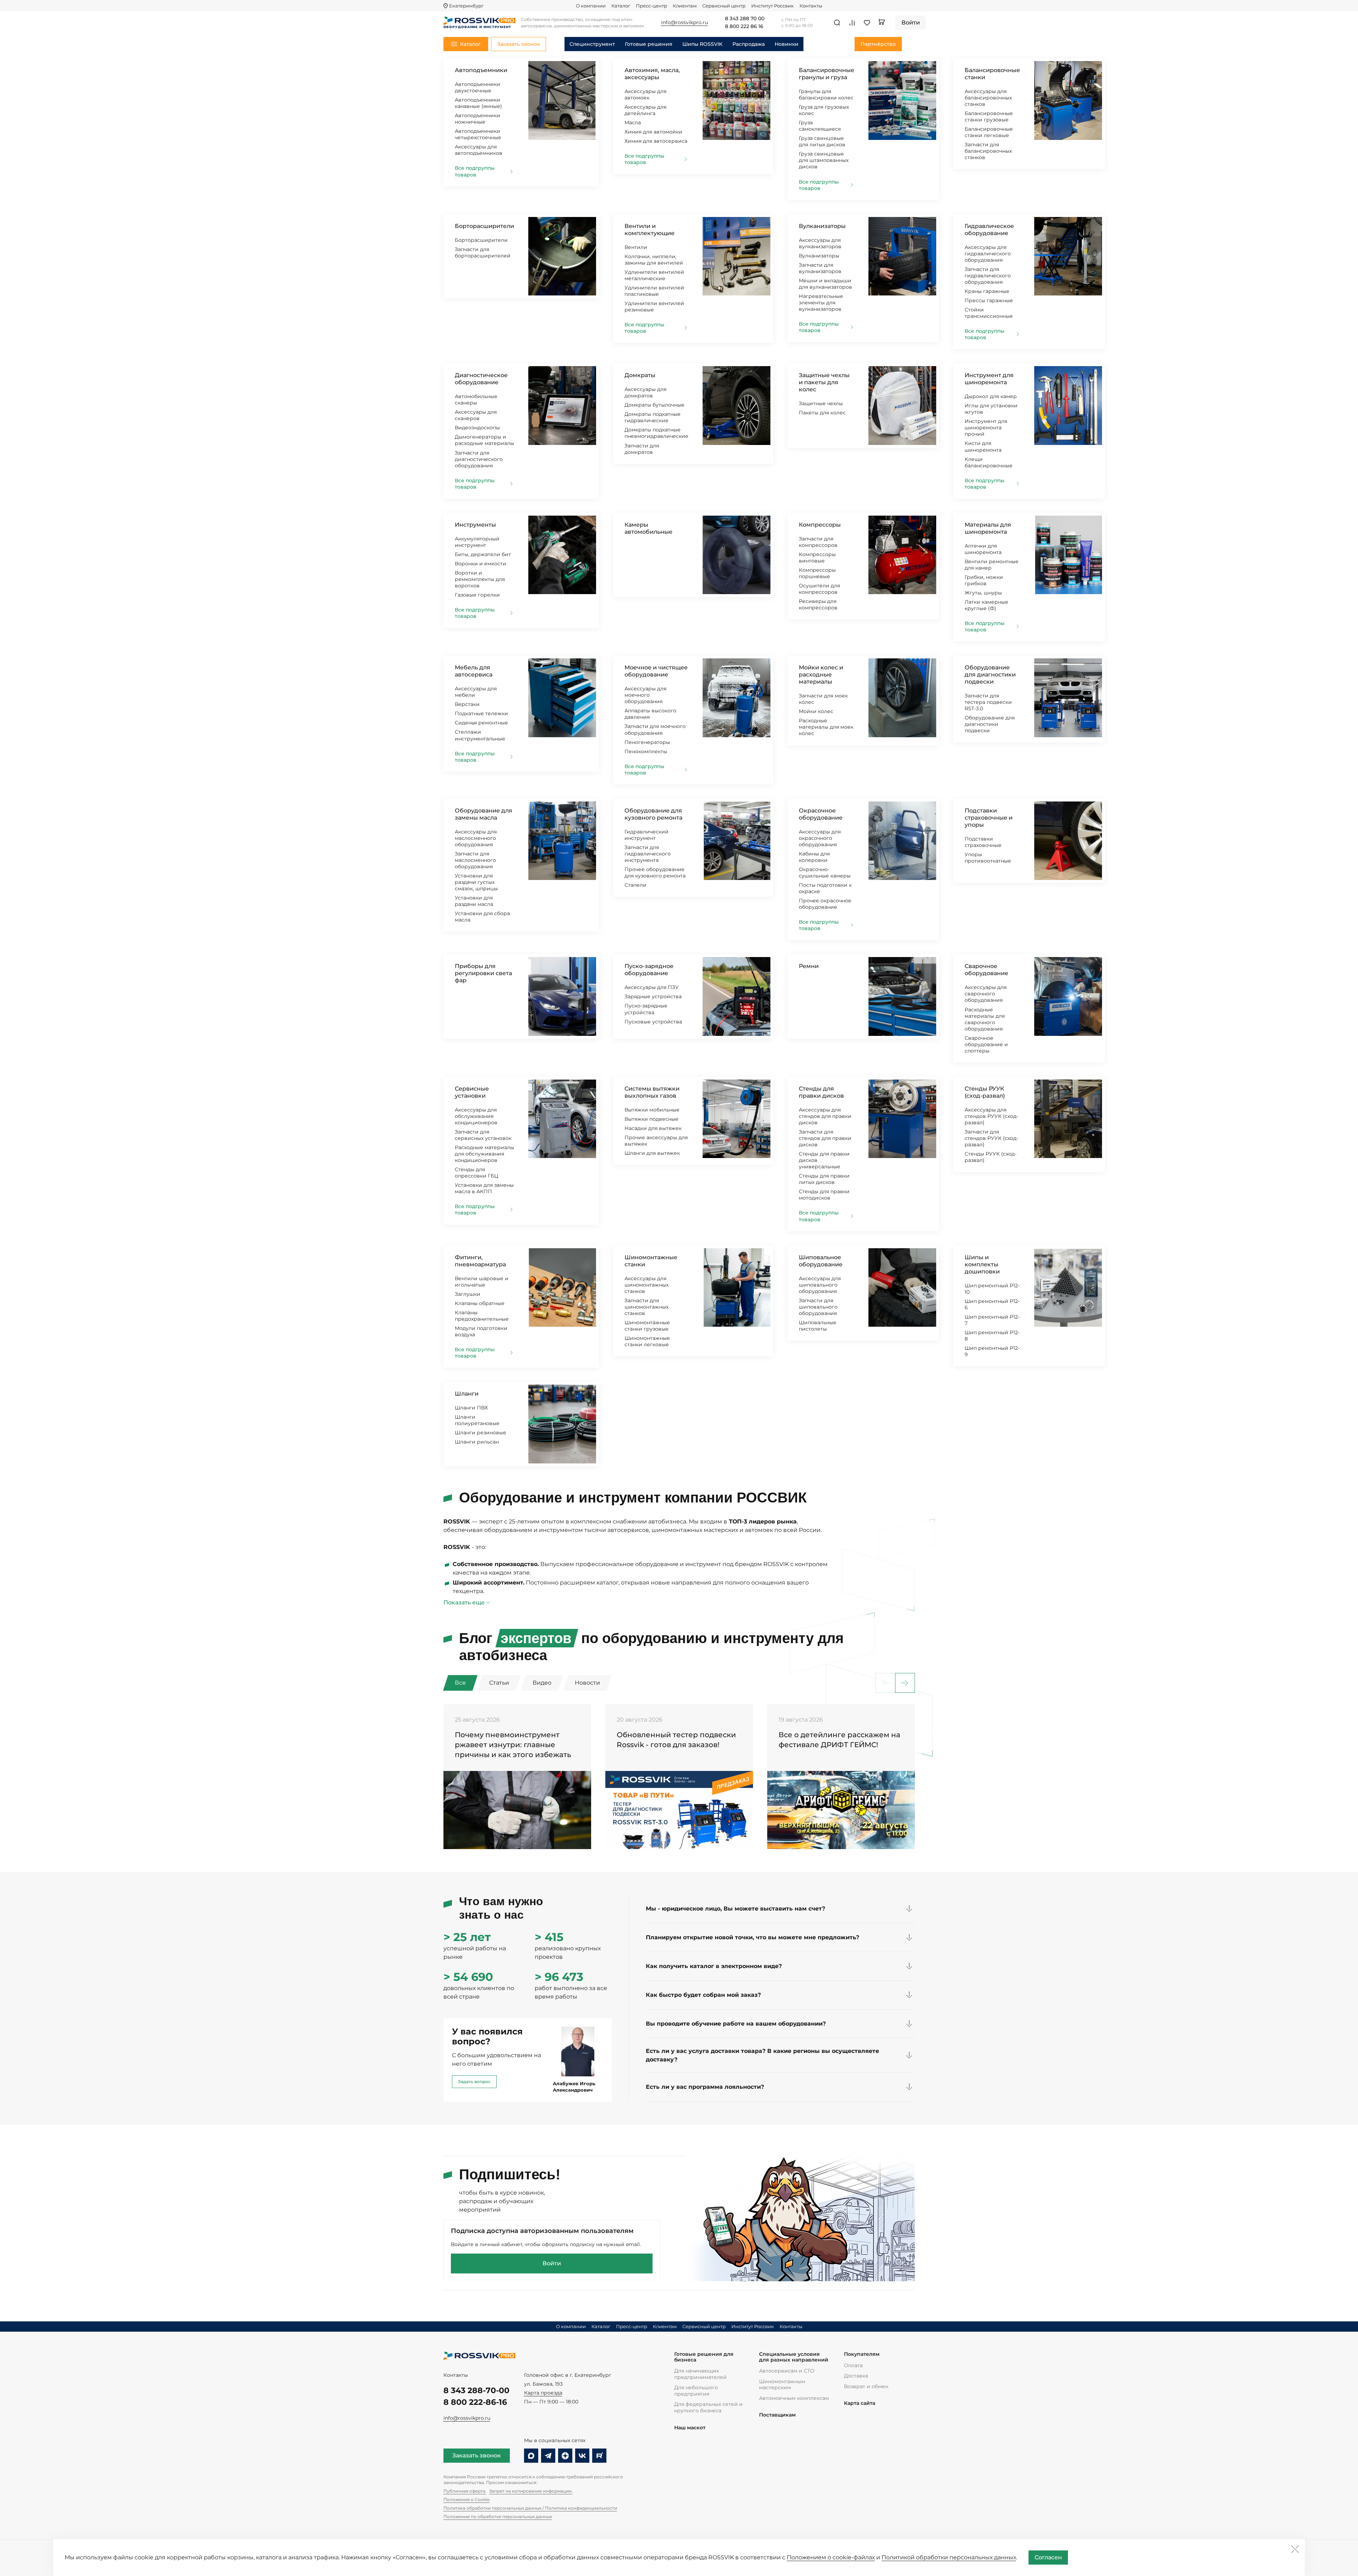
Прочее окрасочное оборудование (825, 904)
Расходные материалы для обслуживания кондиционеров (484, 1154)
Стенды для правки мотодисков (824, 1195)
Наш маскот (690, 2428)
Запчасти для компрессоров (818, 542)
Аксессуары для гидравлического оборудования (988, 254)
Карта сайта (860, 2403)
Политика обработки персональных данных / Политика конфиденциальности (530, 2508)
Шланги (467, 1394)
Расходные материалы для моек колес (826, 727)
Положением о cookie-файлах (831, 2557)
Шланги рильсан (477, 1442)
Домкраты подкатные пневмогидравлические (656, 433)
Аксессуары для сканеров (476, 415)
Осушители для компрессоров (819, 589)
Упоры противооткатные (988, 858)
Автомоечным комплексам (794, 2398)
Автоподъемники (481, 70)
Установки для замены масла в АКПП (484, 1188)
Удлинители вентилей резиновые (654, 306)
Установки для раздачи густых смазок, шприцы (476, 882)
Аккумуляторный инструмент (477, 542)
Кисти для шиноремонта (983, 446)
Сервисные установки (472, 1092)
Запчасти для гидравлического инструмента (648, 854)
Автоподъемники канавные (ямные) (478, 103)
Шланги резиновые (481, 1433)
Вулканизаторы (822, 226)
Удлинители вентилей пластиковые (654, 291)
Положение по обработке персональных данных (498, 2517)
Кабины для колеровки (814, 857)
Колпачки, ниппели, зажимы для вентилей (654, 260)
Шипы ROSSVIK (702, 44)
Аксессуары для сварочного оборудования (986, 994)
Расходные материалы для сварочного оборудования (985, 1019)
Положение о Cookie (467, 2499)
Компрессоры (820, 525)
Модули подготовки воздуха (481, 1331)
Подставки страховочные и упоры (989, 818)
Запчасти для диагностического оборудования (479, 459)
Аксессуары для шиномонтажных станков (647, 1285)
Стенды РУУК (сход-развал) (985, 1092)
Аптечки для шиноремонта (983, 549)
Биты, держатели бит (483, 554)
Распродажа (749, 44)
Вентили (636, 247)
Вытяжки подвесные (651, 1119)
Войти (552, 2263)
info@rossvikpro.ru (467, 2418)
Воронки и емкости (481, 564)
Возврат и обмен (866, 2386)
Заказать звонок (477, 2455)
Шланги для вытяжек (652, 1153)
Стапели (636, 885)
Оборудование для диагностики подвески (990, 675)
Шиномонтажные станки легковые (647, 1341)
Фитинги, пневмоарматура (480, 1261)
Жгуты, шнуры (983, 593)
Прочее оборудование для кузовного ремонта (655, 873)
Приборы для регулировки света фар (483, 973)
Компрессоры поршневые (817, 573)
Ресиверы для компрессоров (818, 604)
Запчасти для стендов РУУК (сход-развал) (991, 1138)
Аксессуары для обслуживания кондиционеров (476, 1116)
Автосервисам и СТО (787, 2371)
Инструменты (475, 525)
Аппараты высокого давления (650, 714)
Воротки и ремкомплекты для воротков (480, 579)
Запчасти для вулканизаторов (820, 268)
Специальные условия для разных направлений (794, 2357)
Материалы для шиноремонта (988, 528)
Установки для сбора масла (482, 917)
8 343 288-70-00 (476, 2390)
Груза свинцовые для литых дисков (822, 141)
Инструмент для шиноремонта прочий (986, 428)
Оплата (853, 2365)
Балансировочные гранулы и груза (827, 74)
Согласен (1048, 2557)
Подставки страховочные (983, 842)
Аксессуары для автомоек (645, 94)
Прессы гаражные (989, 300)
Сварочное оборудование (986, 970)
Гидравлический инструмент (647, 835)
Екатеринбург (466, 6)
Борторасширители (484, 226)
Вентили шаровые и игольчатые (482, 1282)
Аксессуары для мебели (476, 692)
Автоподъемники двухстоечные (478, 87)
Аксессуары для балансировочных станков (988, 98)
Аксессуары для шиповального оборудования (820, 1285)
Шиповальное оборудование (821, 1261)
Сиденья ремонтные (481, 723)
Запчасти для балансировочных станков (988, 151)
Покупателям (862, 2354)
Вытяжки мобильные (652, 1110)
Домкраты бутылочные (655, 405)
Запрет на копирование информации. (531, 2491)
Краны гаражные (987, 291)
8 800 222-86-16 (475, 2402)
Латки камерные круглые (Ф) (986, 605)
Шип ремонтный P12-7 (992, 1320)
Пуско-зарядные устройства (646, 1009)
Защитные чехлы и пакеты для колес (824, 382)
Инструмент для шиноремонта (989, 379)
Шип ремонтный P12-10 (992, 1289)
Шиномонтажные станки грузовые (647, 1326)
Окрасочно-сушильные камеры (825, 873)
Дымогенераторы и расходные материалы (484, 440)
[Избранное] (867, 23)
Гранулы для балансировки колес (826, 94)
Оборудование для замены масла (484, 814)
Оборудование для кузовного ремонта (653, 814)
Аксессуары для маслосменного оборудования (476, 838)
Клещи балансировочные (989, 462)
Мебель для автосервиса (474, 671)
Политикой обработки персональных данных (949, 2557)
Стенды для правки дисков (821, 1092)
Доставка (856, 2376)
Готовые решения (649, 44)
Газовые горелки (477, 595)
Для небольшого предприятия (696, 2391)
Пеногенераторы (647, 742)
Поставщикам (777, 2415)
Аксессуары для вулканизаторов (820, 243)
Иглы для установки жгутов (991, 409)
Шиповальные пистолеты (818, 1326)
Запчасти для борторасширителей (483, 252)
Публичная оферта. (465, 2491)
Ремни (809, 966)
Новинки (787, 44)
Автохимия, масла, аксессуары (652, 74)
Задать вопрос (474, 2082)
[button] (905, 1683)
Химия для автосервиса (656, 141)
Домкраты (640, 375)
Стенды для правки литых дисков (824, 1179)
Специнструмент (592, 44)
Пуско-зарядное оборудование (649, 970)
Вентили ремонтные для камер (992, 565)
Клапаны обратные (480, 1303)
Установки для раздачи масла (474, 901)
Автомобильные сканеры (476, 400)
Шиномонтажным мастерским (782, 2385)
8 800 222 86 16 (744, 27)
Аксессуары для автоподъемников (479, 150)
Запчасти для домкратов (642, 449)
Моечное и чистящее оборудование (656, 671)
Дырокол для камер (991, 396)
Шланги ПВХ (471, 1408)
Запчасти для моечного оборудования (655, 729)
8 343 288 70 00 (745, 19)
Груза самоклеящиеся (820, 126)
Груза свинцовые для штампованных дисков (824, 160)
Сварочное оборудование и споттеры (986, 1044)
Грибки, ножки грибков (984, 580)
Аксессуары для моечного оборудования (645, 695)
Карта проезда (543, 2393)
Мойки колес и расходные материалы (821, 675)
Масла (633, 123)
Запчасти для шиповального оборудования (818, 1307)
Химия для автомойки (653, 132)
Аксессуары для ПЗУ (652, 987)
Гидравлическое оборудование (989, 230)
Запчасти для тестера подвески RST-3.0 (988, 702)
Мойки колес (816, 711)
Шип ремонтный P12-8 (992, 1336)
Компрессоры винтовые (817, 558)
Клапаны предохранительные (482, 1316)
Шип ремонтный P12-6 (992, 1304)
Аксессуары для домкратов (645, 392)
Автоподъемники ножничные (478, 119)
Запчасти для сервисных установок (483, 1135)
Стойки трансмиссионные (989, 313)
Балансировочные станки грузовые (989, 116)
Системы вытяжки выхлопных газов (652, 1092)
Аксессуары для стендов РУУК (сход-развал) (991, 1116)
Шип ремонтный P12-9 (992, 1351)
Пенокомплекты (646, 751)
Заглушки (468, 1294)
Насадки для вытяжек (653, 1128)
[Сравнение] (852, 23)
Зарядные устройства (653, 996)
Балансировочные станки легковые (989, 132)
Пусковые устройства (653, 1022)
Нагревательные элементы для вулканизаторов (821, 303)
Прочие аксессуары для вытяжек (656, 1141)
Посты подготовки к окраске (825, 888)
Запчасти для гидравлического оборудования (988, 276)
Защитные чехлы (821, 403)
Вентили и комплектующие (650, 230)
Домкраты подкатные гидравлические (653, 417)
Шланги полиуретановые (477, 1420)
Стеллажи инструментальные (480, 735)
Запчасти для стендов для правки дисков (825, 1138)
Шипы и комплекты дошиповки (982, 1264)
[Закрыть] (1295, 2549)
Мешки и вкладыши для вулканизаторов (825, 284)
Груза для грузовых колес (824, 110)
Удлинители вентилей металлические (654, 275)
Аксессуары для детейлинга (645, 110)
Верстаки (467, 704)
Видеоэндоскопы (477, 428)
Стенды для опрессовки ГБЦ (477, 1173)
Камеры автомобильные (648, 528)
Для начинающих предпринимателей (700, 2374)
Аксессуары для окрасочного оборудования (820, 838)
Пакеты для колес (822, 413)
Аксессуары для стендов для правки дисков (825, 1116)
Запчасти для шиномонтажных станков (647, 1307)
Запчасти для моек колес (823, 699)
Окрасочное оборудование (821, 814)
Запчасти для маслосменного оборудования (475, 860)
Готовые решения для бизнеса (704, 2357)
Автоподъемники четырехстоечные (478, 134)
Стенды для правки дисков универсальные (824, 1160)
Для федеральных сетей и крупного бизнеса (708, 2407)
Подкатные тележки (481, 713)
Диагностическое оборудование (481, 379)
